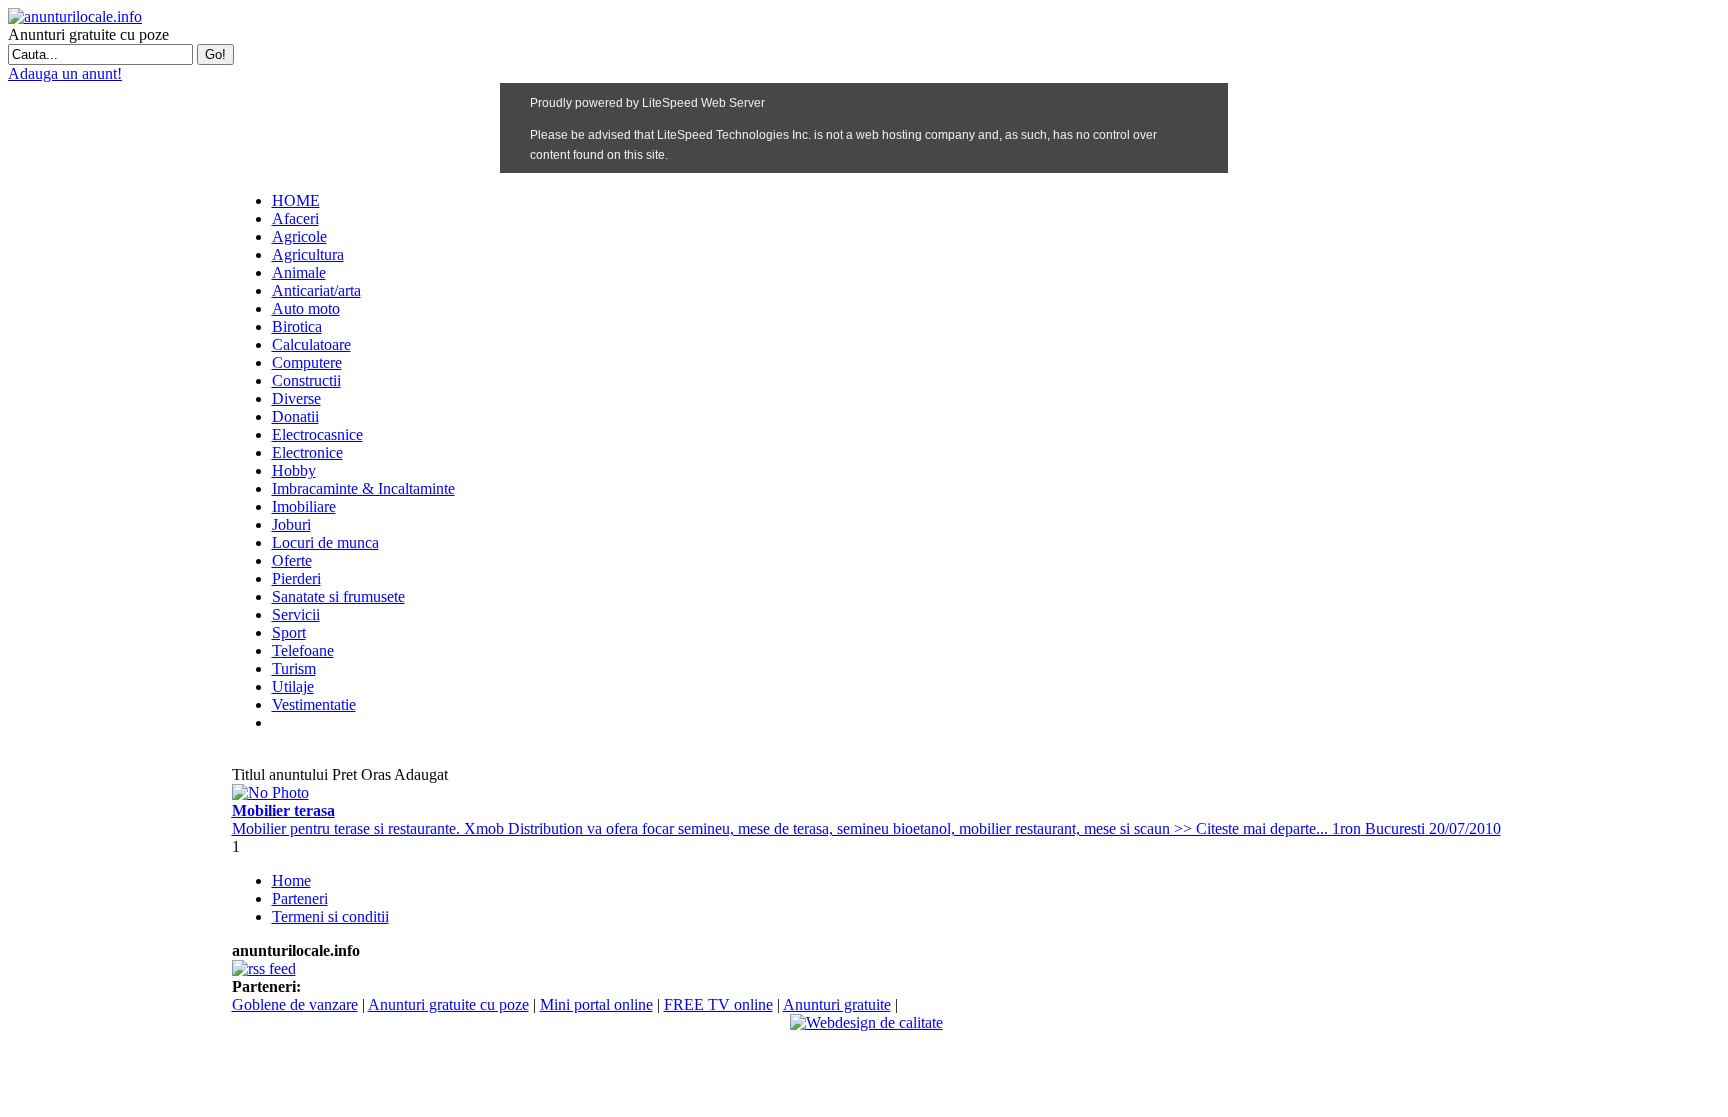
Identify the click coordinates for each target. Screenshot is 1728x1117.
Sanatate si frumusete (338, 596)
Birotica (297, 326)
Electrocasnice (317, 434)
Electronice (307, 452)
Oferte (292, 560)
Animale (299, 272)
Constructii (306, 380)
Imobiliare (304, 506)
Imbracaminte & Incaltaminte (363, 488)
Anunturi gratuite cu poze (448, 1004)
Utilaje (293, 686)
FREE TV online (718, 1004)
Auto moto (306, 308)
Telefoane (303, 650)
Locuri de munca (325, 542)
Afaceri (295, 218)
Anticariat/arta (316, 290)
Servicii (296, 614)
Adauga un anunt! (65, 73)
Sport (289, 632)
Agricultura (308, 254)
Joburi (291, 524)
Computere (307, 362)
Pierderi (296, 578)
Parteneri (300, 898)
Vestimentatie (314, 704)
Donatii (295, 416)
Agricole (299, 236)
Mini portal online (596, 1004)
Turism (294, 668)
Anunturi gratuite (837, 1004)
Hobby (294, 470)
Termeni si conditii (330, 916)
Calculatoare (311, 344)
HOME (296, 200)
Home (291, 880)
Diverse (296, 398)
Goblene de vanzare (295, 1004)
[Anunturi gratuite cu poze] (75, 16)
